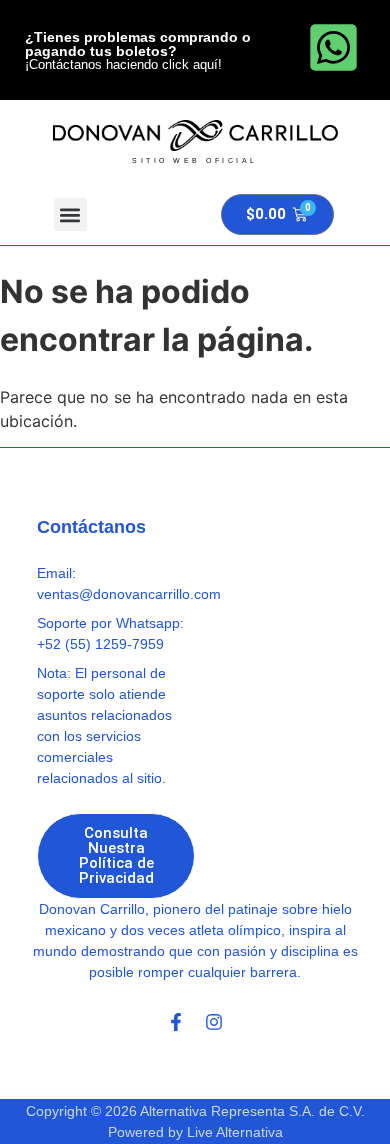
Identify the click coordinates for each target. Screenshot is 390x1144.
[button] (70, 214)
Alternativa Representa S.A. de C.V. (252, 1111)
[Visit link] (195, 142)
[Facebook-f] (176, 1022)
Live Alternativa (235, 1132)
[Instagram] (214, 1022)
